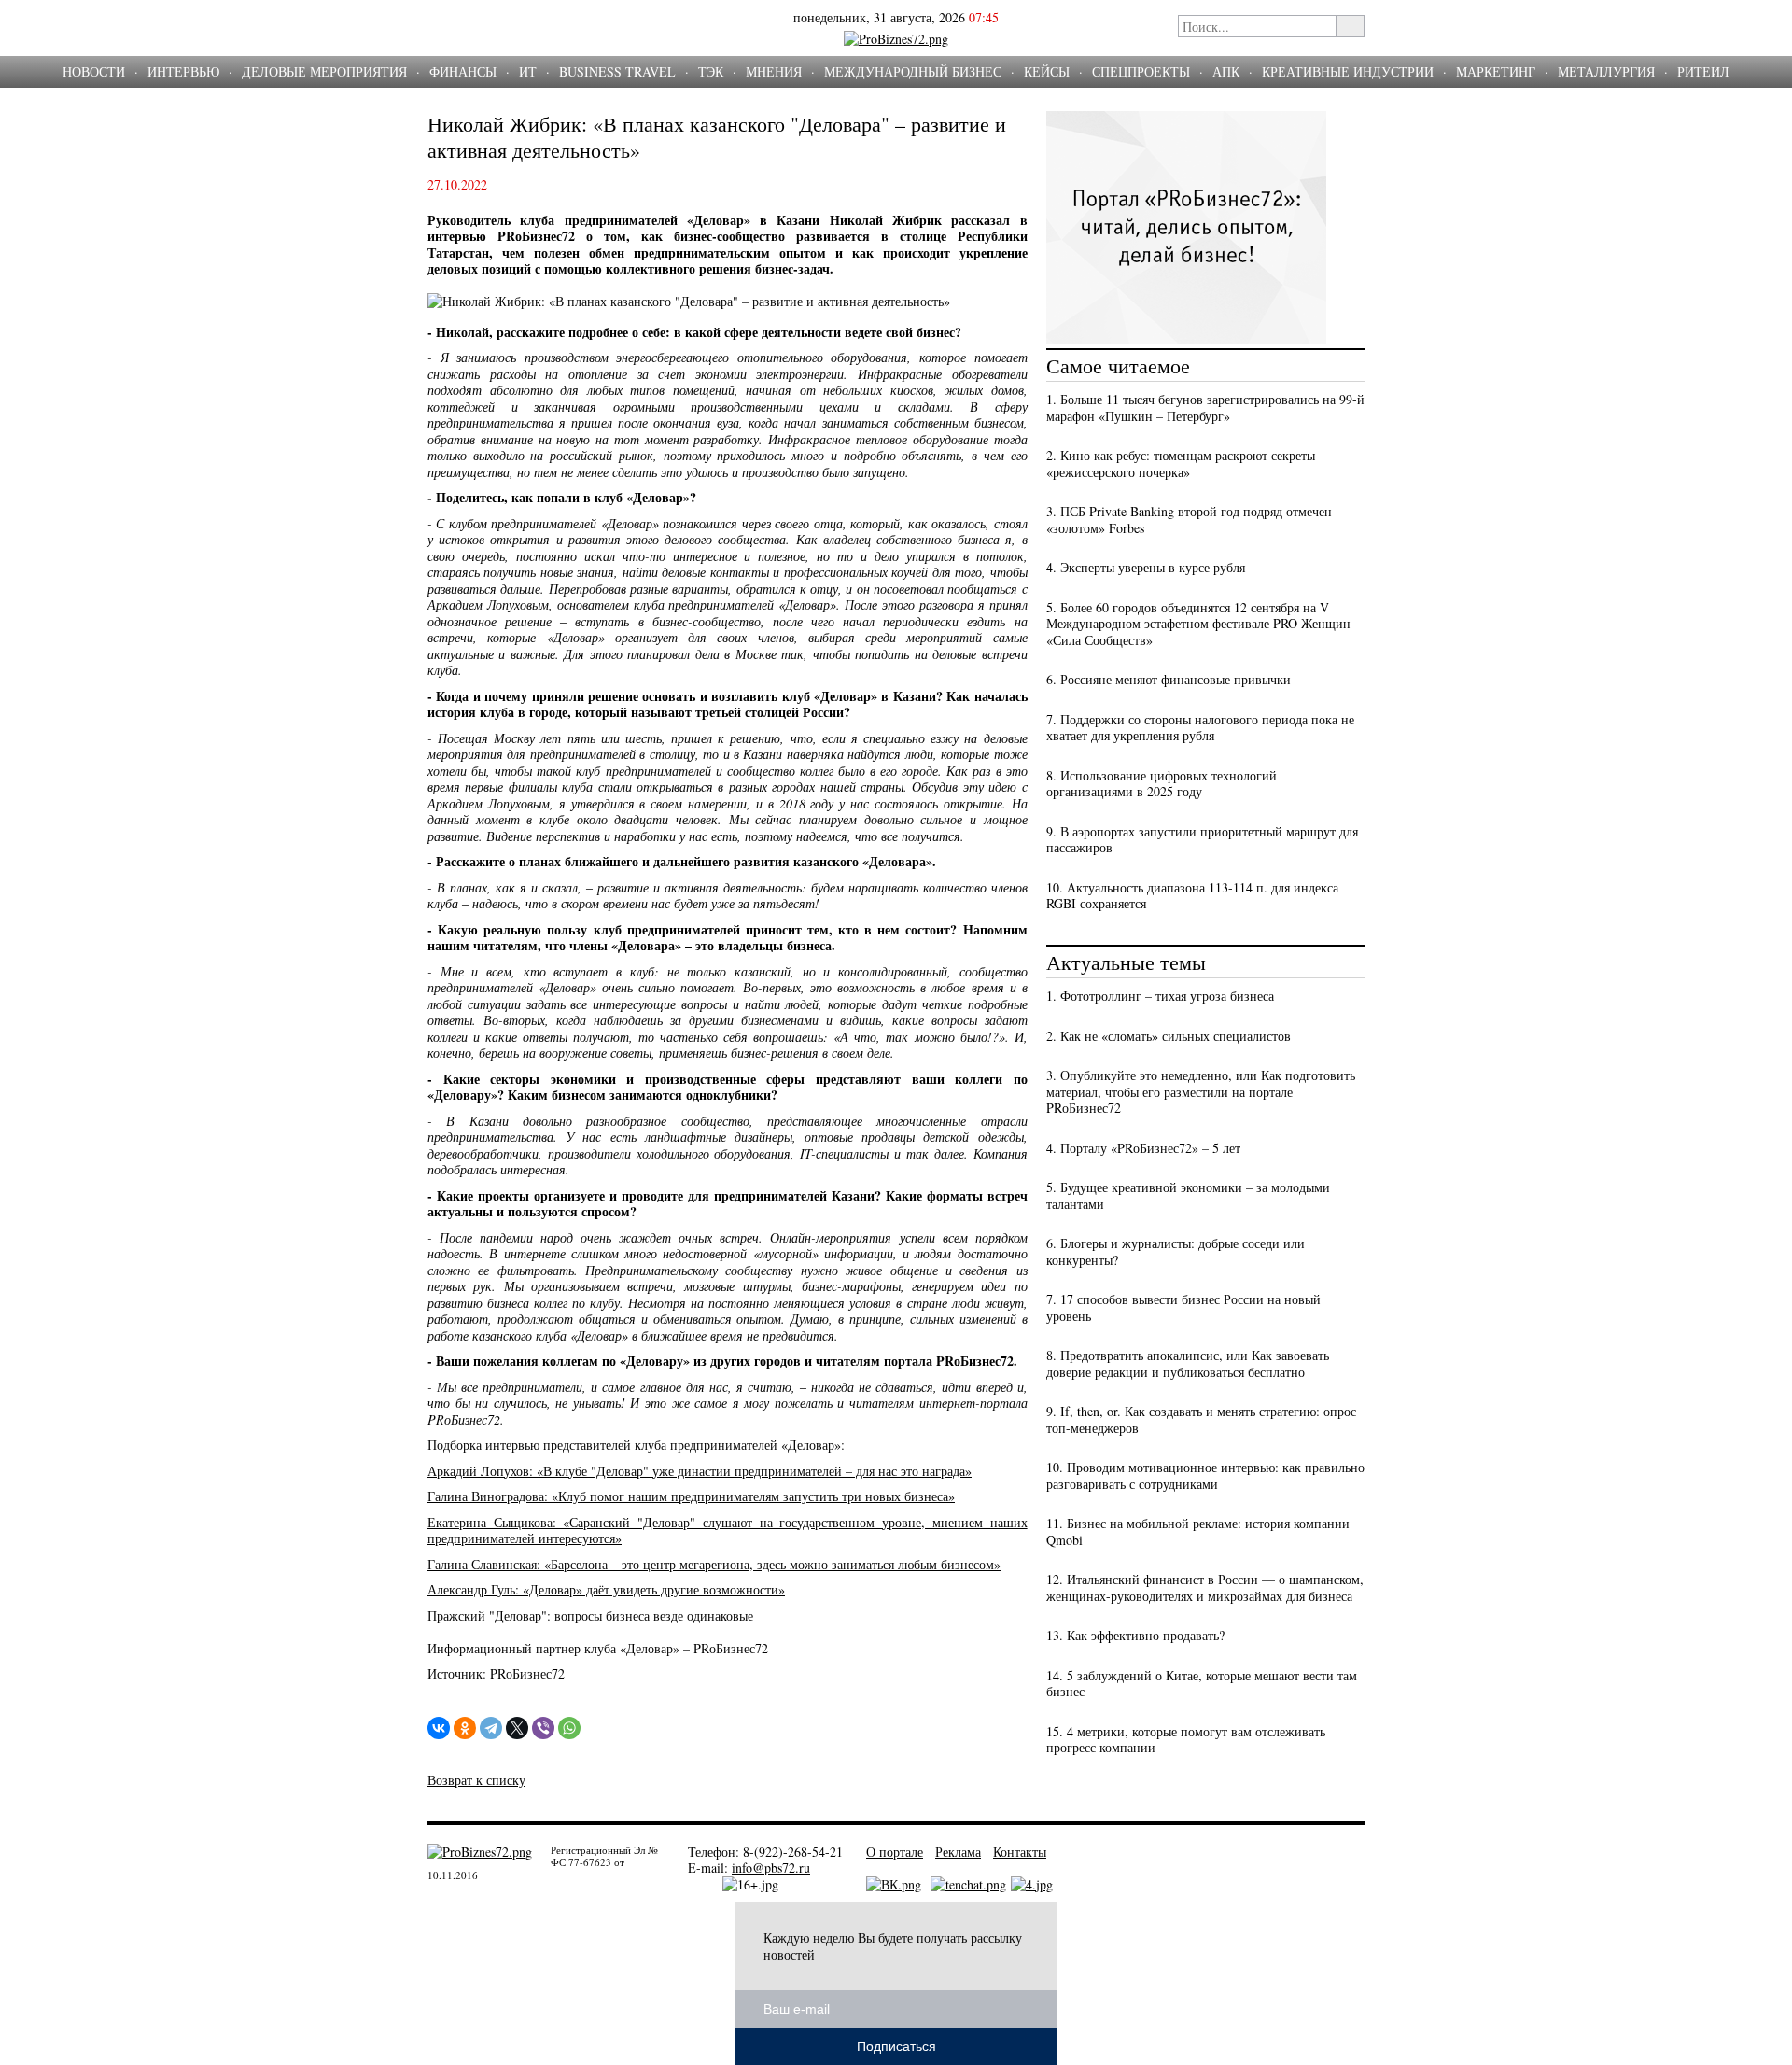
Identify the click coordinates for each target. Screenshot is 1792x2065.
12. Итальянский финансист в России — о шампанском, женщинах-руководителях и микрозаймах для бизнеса (1205, 1587)
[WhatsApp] (569, 1728)
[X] (517, 1728)
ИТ (528, 71)
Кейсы (1047, 71)
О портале (895, 1852)
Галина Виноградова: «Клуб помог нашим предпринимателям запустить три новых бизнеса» (691, 1496)
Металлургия (1606, 71)
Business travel (617, 71)
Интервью (183, 71)
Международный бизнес (913, 71)
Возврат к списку (476, 1780)
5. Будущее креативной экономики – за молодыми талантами (1188, 1195)
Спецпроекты (1141, 71)
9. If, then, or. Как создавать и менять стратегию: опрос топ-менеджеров (1201, 1419)
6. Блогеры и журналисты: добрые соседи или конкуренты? (1176, 1251)
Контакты (1020, 1852)
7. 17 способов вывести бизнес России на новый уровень (1183, 1307)
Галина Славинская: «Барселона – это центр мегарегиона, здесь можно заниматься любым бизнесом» (714, 1564)
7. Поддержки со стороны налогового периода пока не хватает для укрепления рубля (1200, 728)
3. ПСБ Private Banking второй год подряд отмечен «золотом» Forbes (1189, 520)
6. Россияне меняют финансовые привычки (1169, 679)
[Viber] (543, 1728)
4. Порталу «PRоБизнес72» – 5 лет (1143, 1148)
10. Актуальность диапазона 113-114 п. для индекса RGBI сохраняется (1192, 896)
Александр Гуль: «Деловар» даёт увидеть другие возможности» (606, 1589)
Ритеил (1703, 71)
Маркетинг (1496, 71)
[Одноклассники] (465, 1728)
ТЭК (711, 71)
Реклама (958, 1852)
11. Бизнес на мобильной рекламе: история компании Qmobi (1198, 1531)
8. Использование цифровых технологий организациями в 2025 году (1162, 784)
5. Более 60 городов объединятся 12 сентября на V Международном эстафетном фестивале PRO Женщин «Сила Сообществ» (1198, 624)
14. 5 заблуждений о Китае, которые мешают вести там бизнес (1202, 1684)
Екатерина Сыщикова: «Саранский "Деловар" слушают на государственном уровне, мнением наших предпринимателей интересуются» (728, 1531)
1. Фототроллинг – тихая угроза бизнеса (1160, 996)
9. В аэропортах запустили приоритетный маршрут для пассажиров (1202, 840)
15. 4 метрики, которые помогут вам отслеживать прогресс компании (1186, 1740)
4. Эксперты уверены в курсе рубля (1146, 567)
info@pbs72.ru (771, 1868)
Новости (94, 71)
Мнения (774, 71)
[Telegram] (491, 1728)
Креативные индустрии (1348, 71)
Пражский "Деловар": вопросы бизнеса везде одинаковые (590, 1615)
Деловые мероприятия (324, 71)
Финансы (463, 71)
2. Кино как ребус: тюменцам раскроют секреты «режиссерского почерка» (1181, 464)
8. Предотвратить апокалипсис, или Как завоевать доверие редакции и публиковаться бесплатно (1188, 1363)
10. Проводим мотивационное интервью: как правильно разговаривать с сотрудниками (1205, 1475)
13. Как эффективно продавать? (1135, 1635)
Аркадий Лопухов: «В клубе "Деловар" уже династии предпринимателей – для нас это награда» (700, 1471)
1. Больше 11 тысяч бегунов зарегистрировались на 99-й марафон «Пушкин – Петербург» (1205, 407)
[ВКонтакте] (439, 1728)
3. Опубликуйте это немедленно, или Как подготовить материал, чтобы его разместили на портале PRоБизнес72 (1201, 1091)
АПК (1226, 71)
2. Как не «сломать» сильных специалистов (1169, 1036)
